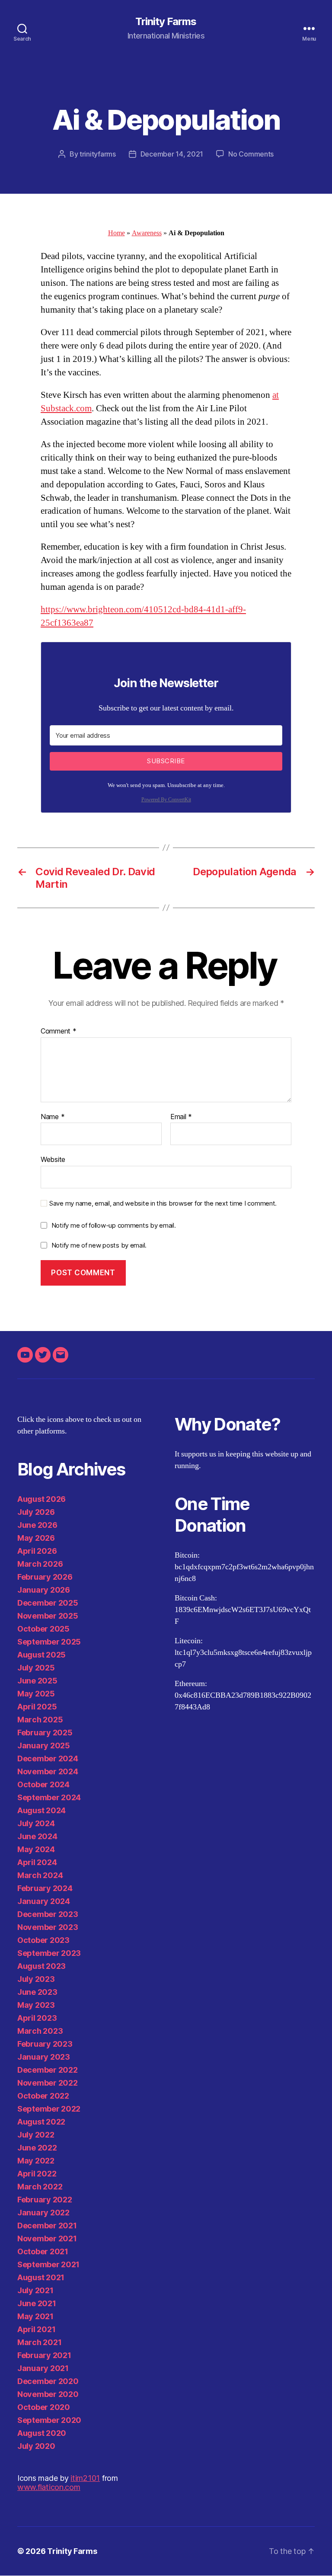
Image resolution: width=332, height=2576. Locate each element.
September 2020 (49, 2420)
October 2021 (43, 2251)
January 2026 (44, 1590)
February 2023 (45, 2044)
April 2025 (37, 1707)
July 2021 (35, 2290)
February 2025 (45, 1733)
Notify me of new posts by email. (99, 1245)
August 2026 (41, 1499)
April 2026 (37, 1551)
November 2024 (48, 1771)
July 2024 (36, 1823)
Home (117, 233)
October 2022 (43, 2096)
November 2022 (48, 2083)
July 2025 (36, 1668)
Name (53, 1117)
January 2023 (44, 2057)
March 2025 (40, 1720)
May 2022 (36, 2161)
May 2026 (36, 1538)
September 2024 (49, 1797)
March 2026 (40, 1564)
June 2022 (37, 2148)
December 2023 (48, 1914)
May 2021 (35, 2316)
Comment (59, 1031)
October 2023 (43, 1940)
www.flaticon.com (49, 2487)
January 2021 (43, 2368)
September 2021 (48, 2264)
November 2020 (48, 2394)
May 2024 (36, 1849)
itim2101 (85, 2478)
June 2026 (37, 1525)
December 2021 (47, 2226)
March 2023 (40, 2031)
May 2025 (36, 1694)
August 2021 (41, 2277)
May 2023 (36, 2005)
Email (181, 1117)
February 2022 (45, 2200)
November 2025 (48, 1616)
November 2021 (47, 2238)
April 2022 (37, 2174)
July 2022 (36, 2135)
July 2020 (36, 2446)
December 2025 (48, 1603)
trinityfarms (98, 154)
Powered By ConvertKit (166, 800)
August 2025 (41, 1655)
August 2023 (41, 1966)
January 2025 (44, 1746)
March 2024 (40, 1875)
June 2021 (37, 2303)
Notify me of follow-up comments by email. (114, 1225)
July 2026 (36, 1512)
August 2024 (41, 1810)
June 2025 (37, 1681)
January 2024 (44, 1901)
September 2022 (49, 2109)
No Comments (251, 154)
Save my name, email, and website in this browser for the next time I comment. (163, 1203)
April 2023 (37, 2018)
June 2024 (37, 1836)
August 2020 (42, 2433)
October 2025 (43, 1629)
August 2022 (41, 2122)
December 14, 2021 (172, 154)
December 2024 (48, 1758)
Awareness (147, 233)
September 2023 (49, 1953)
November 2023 (48, 1927)
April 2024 (37, 1862)
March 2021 (39, 2342)
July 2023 (36, 1979)
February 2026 (45, 1577)
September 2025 (49, 1642)
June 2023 (37, 1992)
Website (53, 1159)
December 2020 (48, 2381)
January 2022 (43, 2213)
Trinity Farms (166, 22)
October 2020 (44, 2407)
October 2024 (43, 1784)
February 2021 (44, 2355)
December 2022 (48, 2070)
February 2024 (45, 1888)
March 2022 (40, 2187)
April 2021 (36, 2329)
